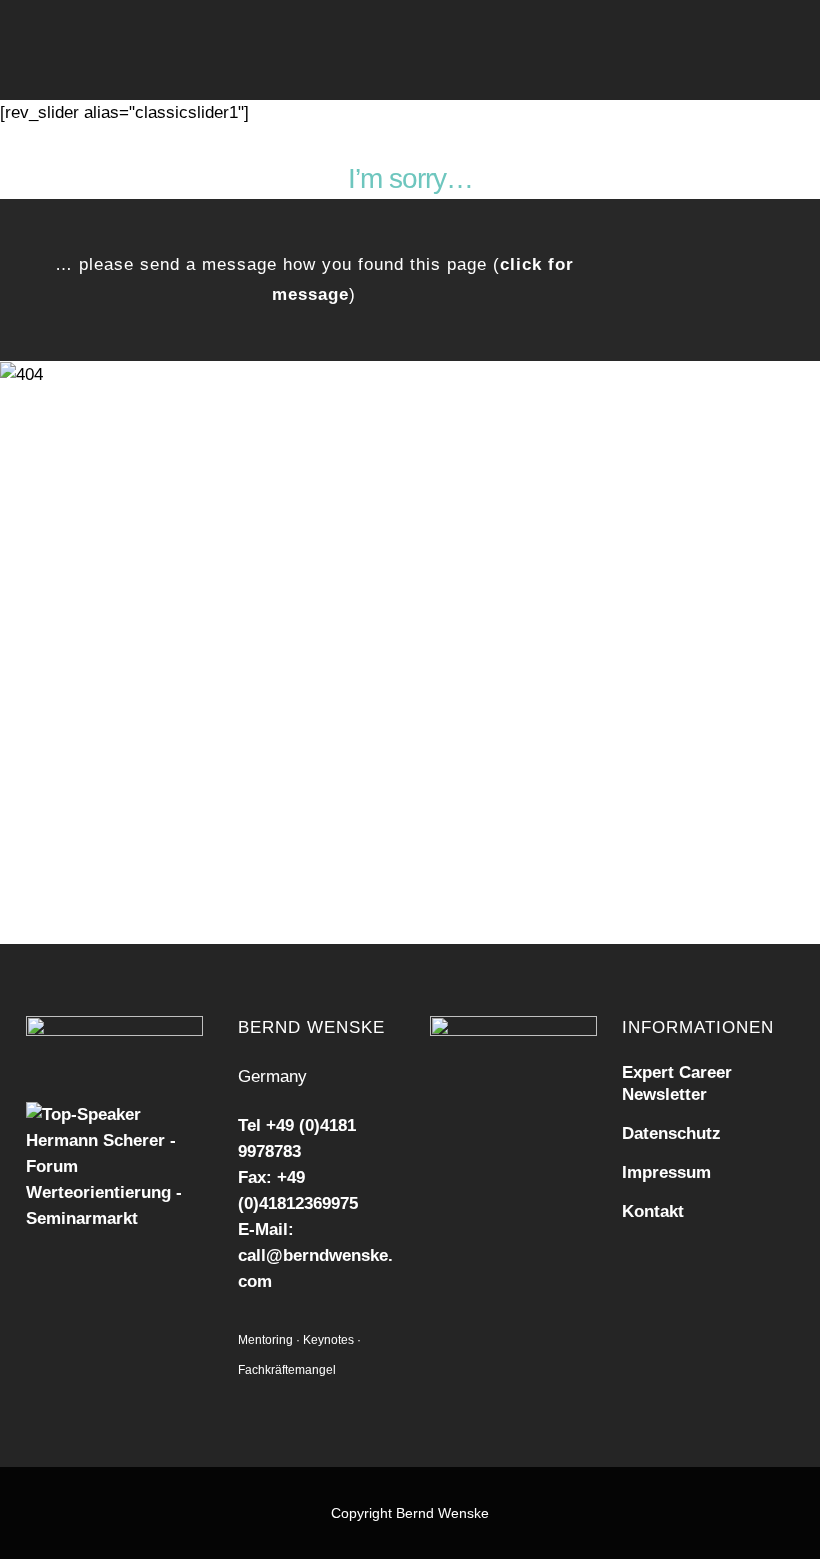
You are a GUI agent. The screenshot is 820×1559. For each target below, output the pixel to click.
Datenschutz (671, 1133)
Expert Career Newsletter (677, 1083)
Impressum (666, 1172)
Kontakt (653, 1211)
